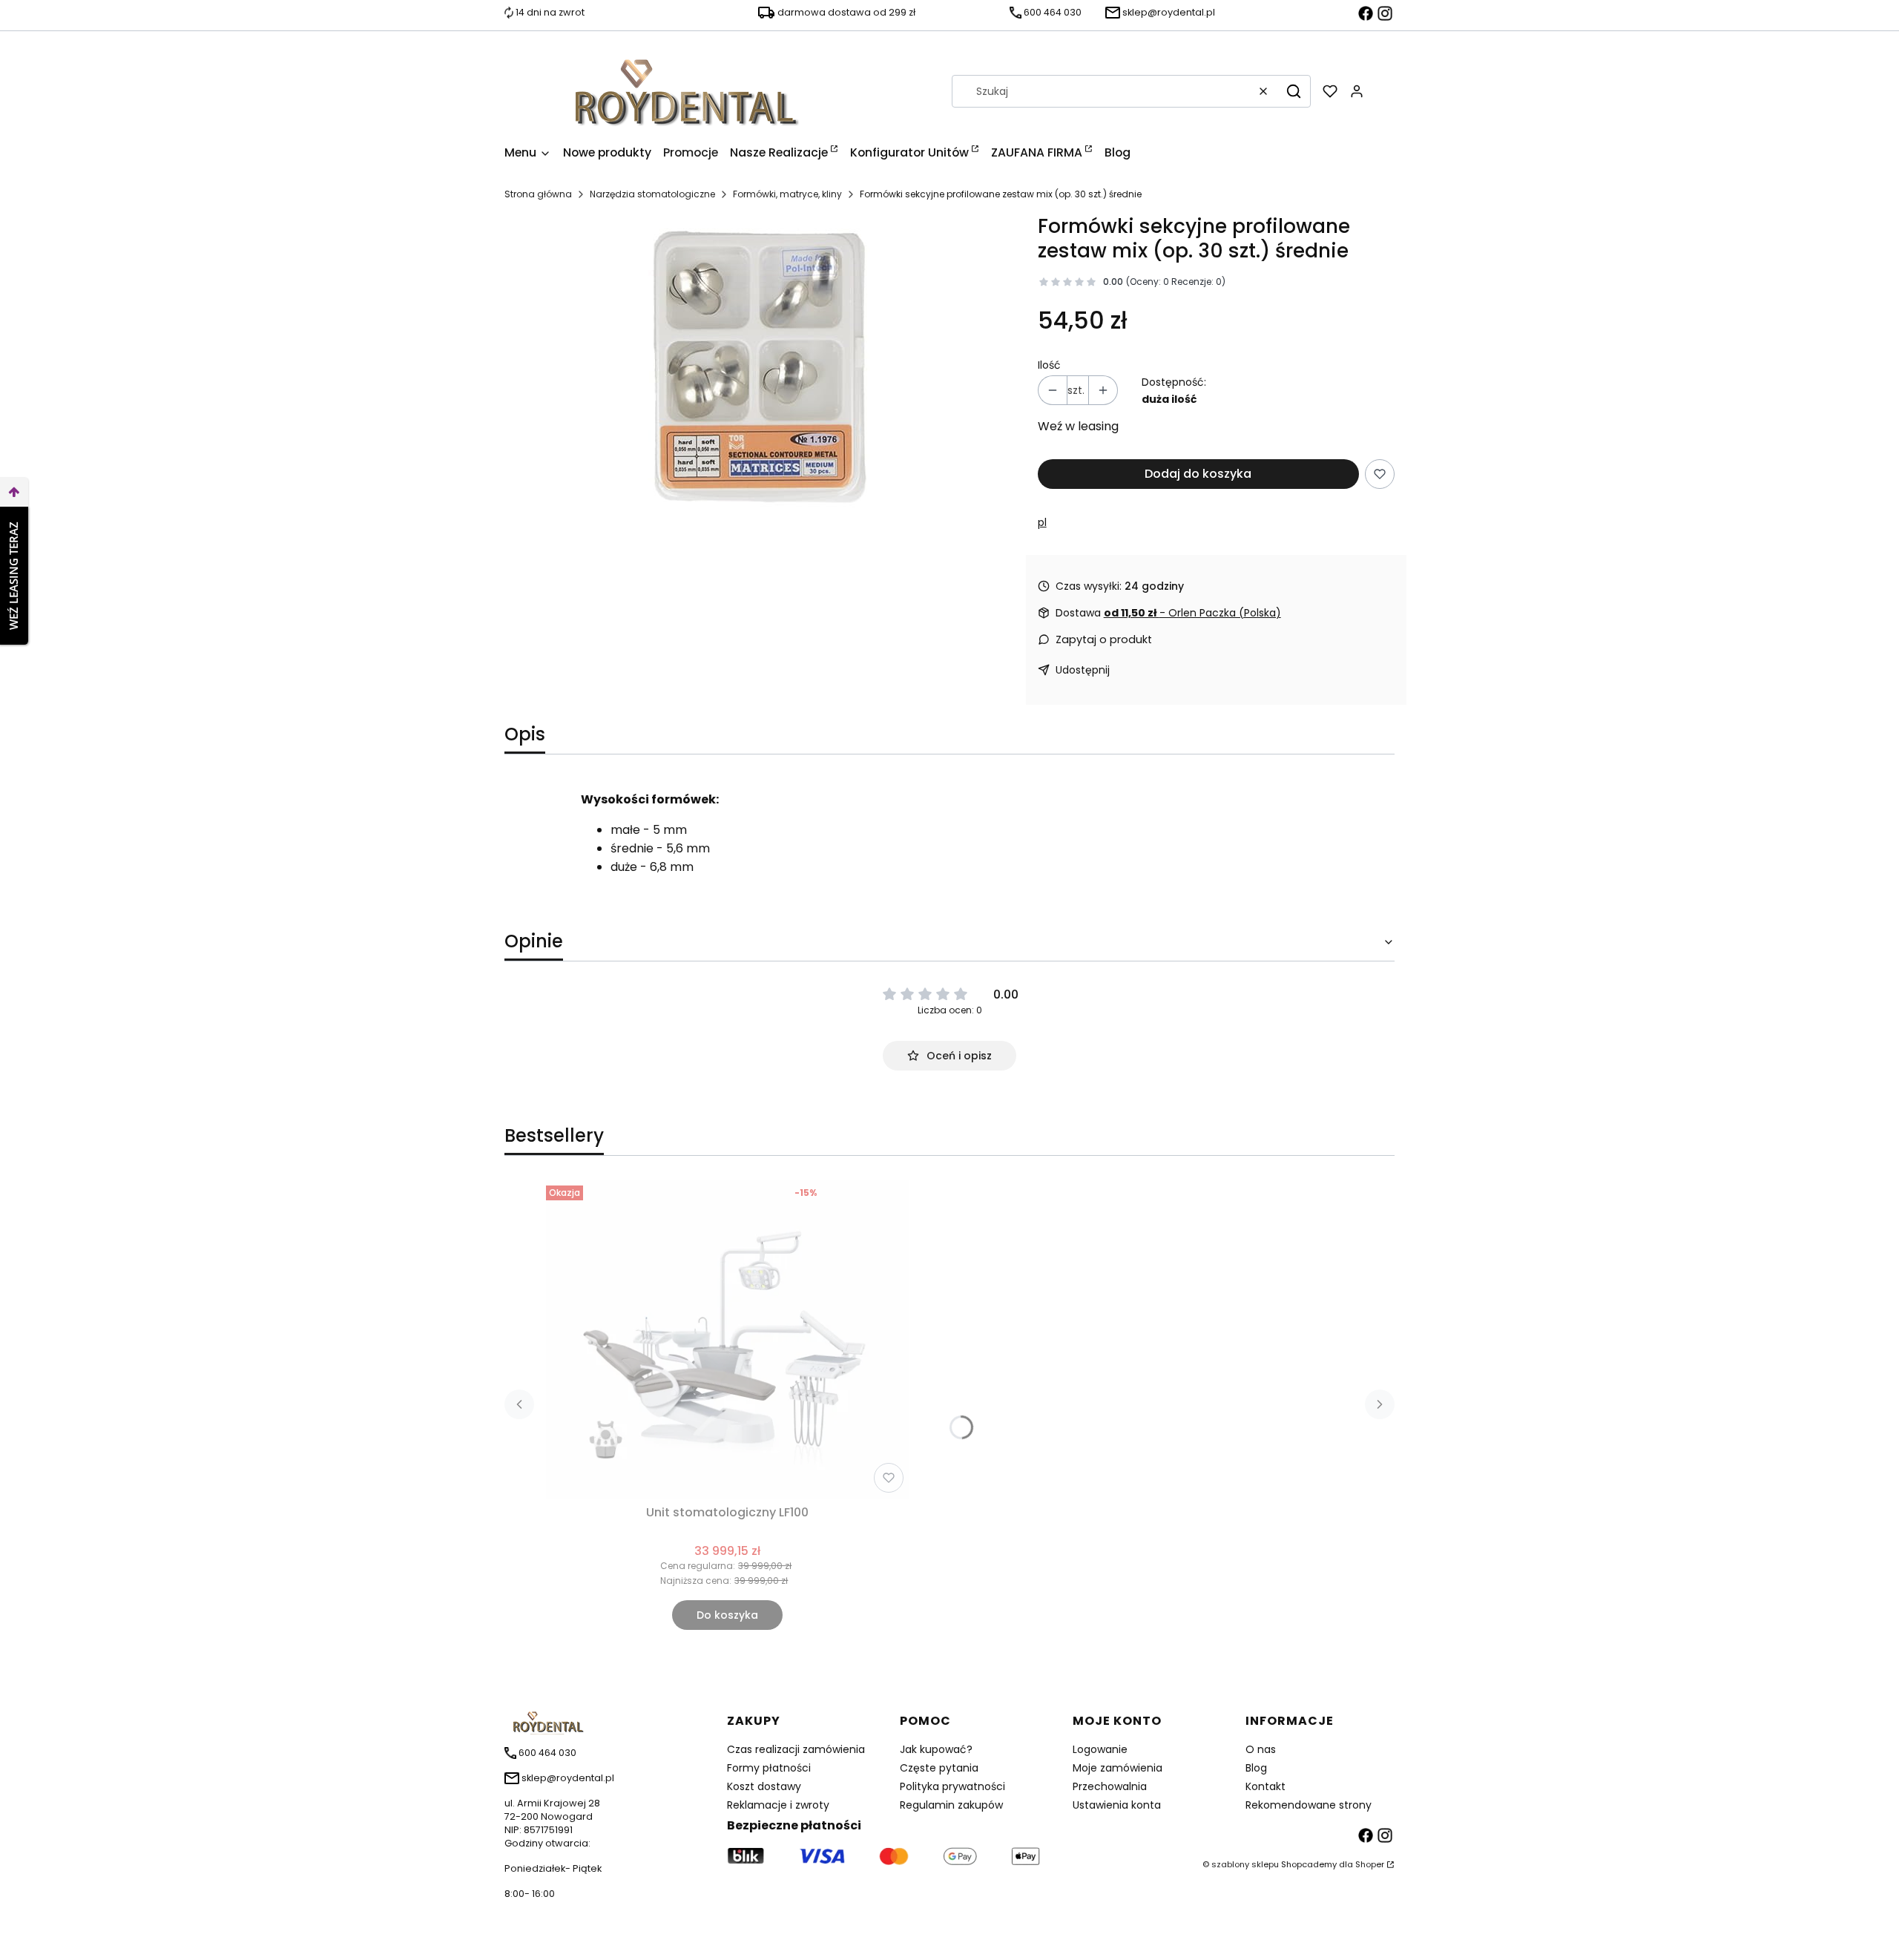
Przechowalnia (1110, 1786)
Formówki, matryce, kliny (787, 194)
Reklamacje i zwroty (778, 1805)
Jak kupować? (936, 1749)
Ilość (1049, 365)
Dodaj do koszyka (1198, 474)
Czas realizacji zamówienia (796, 1749)
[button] (1294, 91)
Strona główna (538, 194)
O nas (1261, 1749)
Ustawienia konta (1117, 1805)
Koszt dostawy (764, 1786)
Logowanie (1100, 1749)
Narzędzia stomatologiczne (652, 194)
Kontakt (1266, 1786)
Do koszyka (727, 1615)
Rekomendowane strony (1309, 1805)
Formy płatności (769, 1768)
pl (1042, 522)
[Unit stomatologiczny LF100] (728, 1339)
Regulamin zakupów (951, 1805)
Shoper (1370, 1864)
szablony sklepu (1245, 1864)
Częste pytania (939, 1768)
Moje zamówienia (1118, 1768)
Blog (1256, 1768)
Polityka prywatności (952, 1786)
